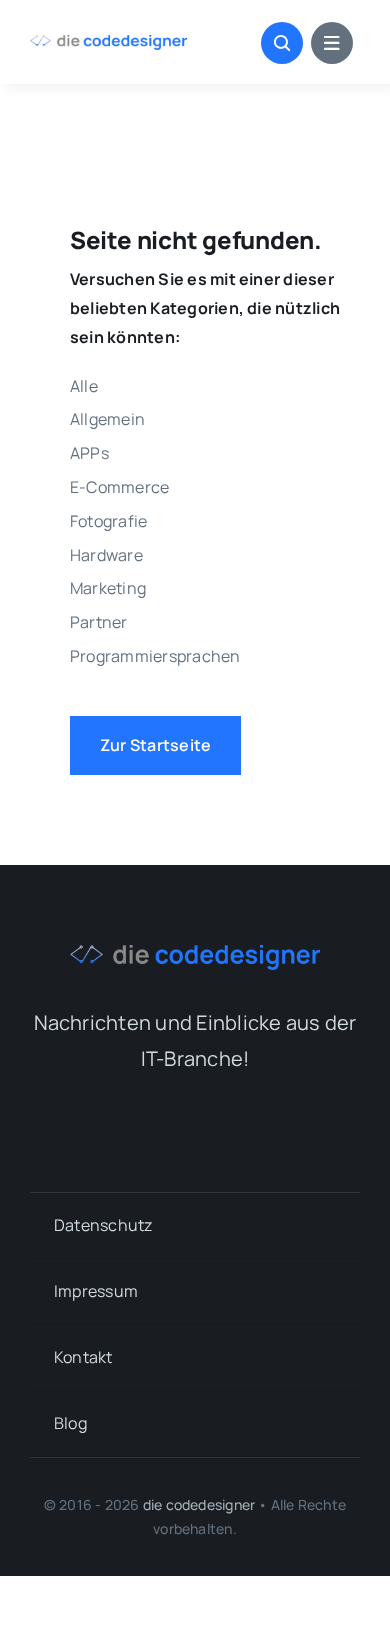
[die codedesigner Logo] (108, 43)
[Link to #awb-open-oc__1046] (282, 43)
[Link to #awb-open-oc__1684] (332, 43)
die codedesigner (199, 1504)
